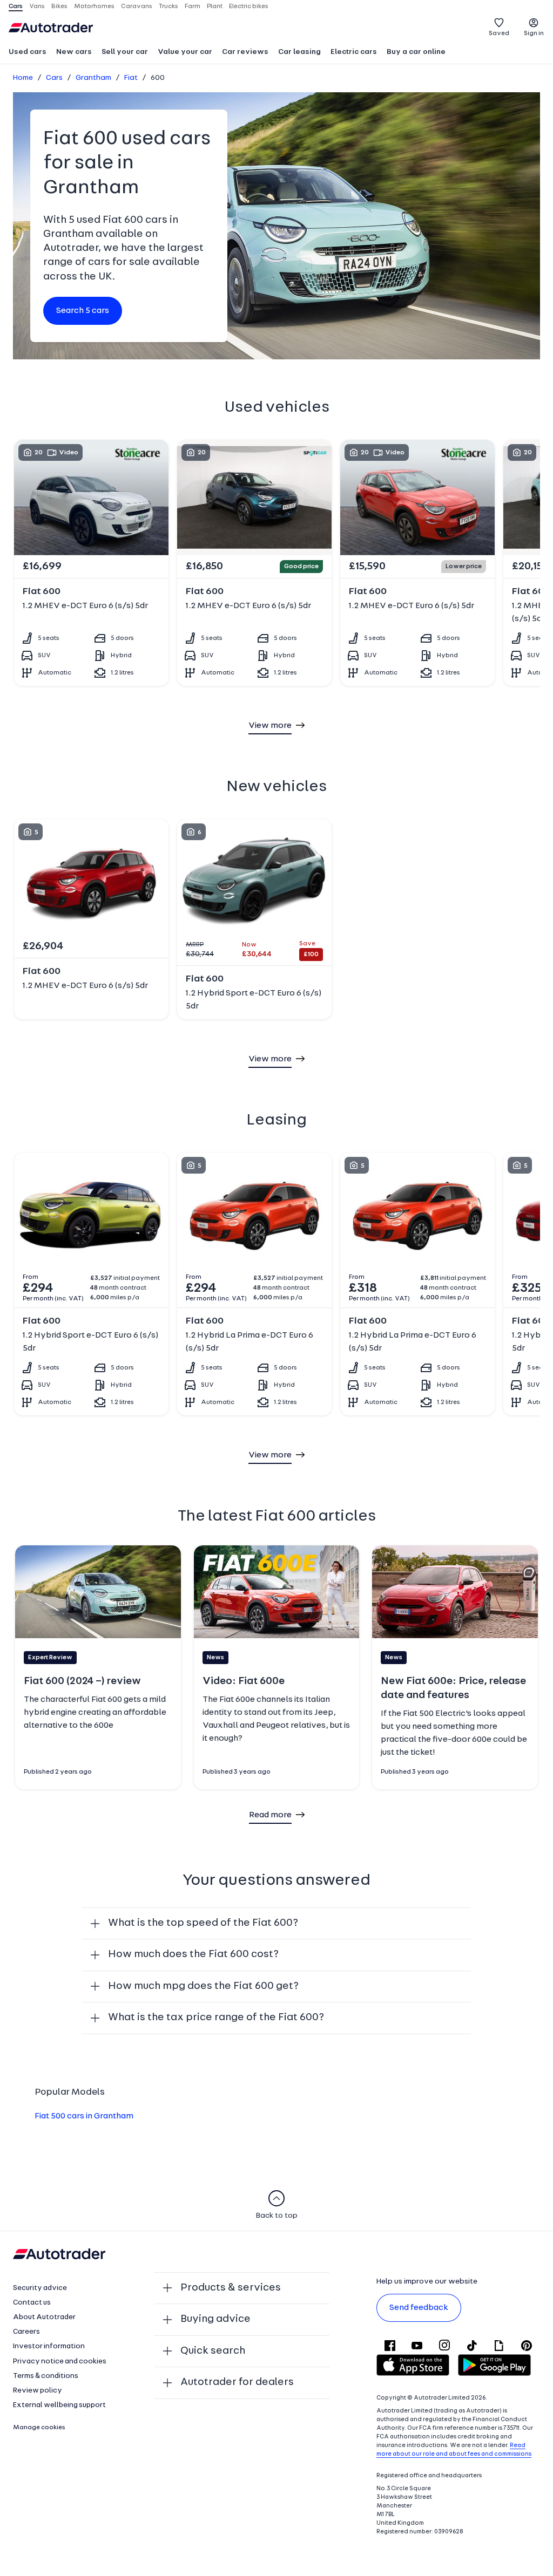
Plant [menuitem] (215, 6)
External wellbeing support (59, 2405)
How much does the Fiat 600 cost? (193, 1954)
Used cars (28, 52)
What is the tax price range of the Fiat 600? (216, 2018)
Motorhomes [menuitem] (94, 6)
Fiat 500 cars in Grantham (84, 2116)
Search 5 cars (83, 311)
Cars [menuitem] (16, 6)
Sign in (534, 33)
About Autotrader (44, 2317)
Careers (26, 2332)
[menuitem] (28, 53)
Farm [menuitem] (193, 6)
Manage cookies (39, 2428)
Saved (499, 33)
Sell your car (125, 52)
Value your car (185, 52)
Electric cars (354, 52)
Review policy (38, 2391)
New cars (74, 52)
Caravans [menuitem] (137, 6)
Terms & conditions (46, 2376)
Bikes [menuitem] (59, 6)
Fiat (131, 78)
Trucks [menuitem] (168, 6)
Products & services (231, 2288)
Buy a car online (416, 52)
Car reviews (245, 52)
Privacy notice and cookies (60, 2362)
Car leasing (299, 52)
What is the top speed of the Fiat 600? (203, 1923)
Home (23, 78)
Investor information (49, 2346)
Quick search (213, 2351)
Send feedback (419, 2308)
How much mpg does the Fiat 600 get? (203, 1986)
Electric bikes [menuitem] (249, 6)
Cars (54, 78)
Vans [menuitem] (37, 6)
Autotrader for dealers (237, 2382)
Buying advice (215, 2319)
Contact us (32, 2303)
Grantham (93, 78)
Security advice (40, 2288)
